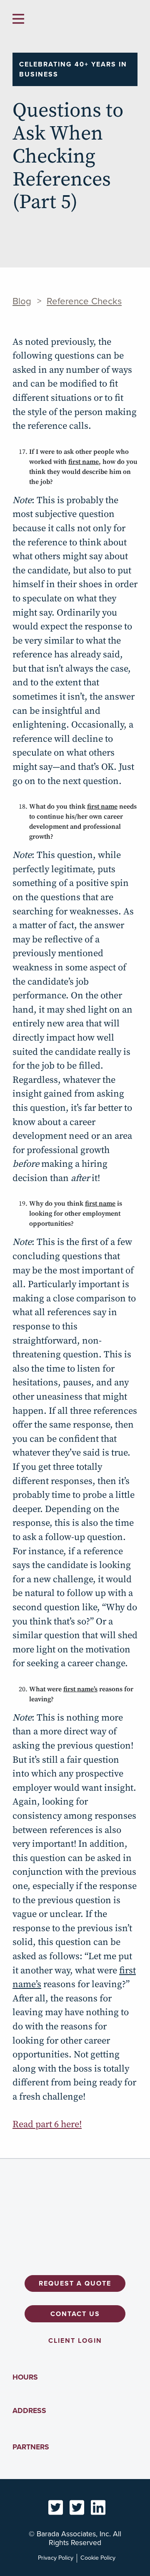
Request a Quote (75, 2283)
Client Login (75, 2341)
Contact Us (75, 2314)
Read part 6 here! (47, 2124)
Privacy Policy (56, 2558)
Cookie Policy (98, 2558)
